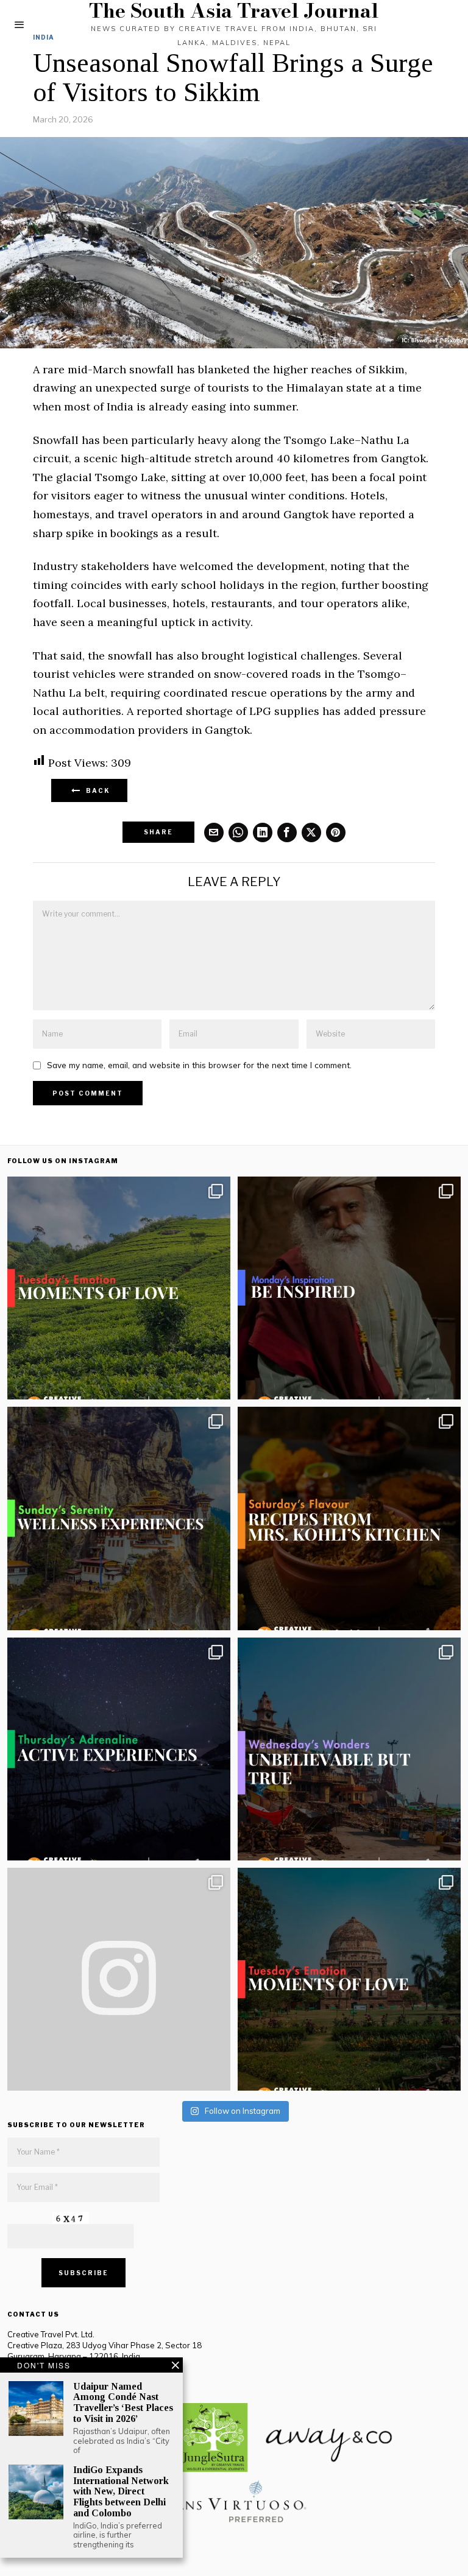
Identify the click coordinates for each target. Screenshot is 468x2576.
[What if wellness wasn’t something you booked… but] (119, 1518)
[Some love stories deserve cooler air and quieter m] (119, 1288)
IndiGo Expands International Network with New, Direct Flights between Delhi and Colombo (121, 2491)
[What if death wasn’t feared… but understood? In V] (349, 1749)
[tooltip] (214, 832)
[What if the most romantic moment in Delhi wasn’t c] (349, 1979)
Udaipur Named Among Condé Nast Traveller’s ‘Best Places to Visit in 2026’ (123, 2402)
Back (96, 790)
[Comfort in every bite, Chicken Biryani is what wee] (349, 1518)
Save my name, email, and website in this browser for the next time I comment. (199, 1065)
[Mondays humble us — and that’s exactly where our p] (349, 1288)
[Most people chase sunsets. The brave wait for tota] (119, 1749)
